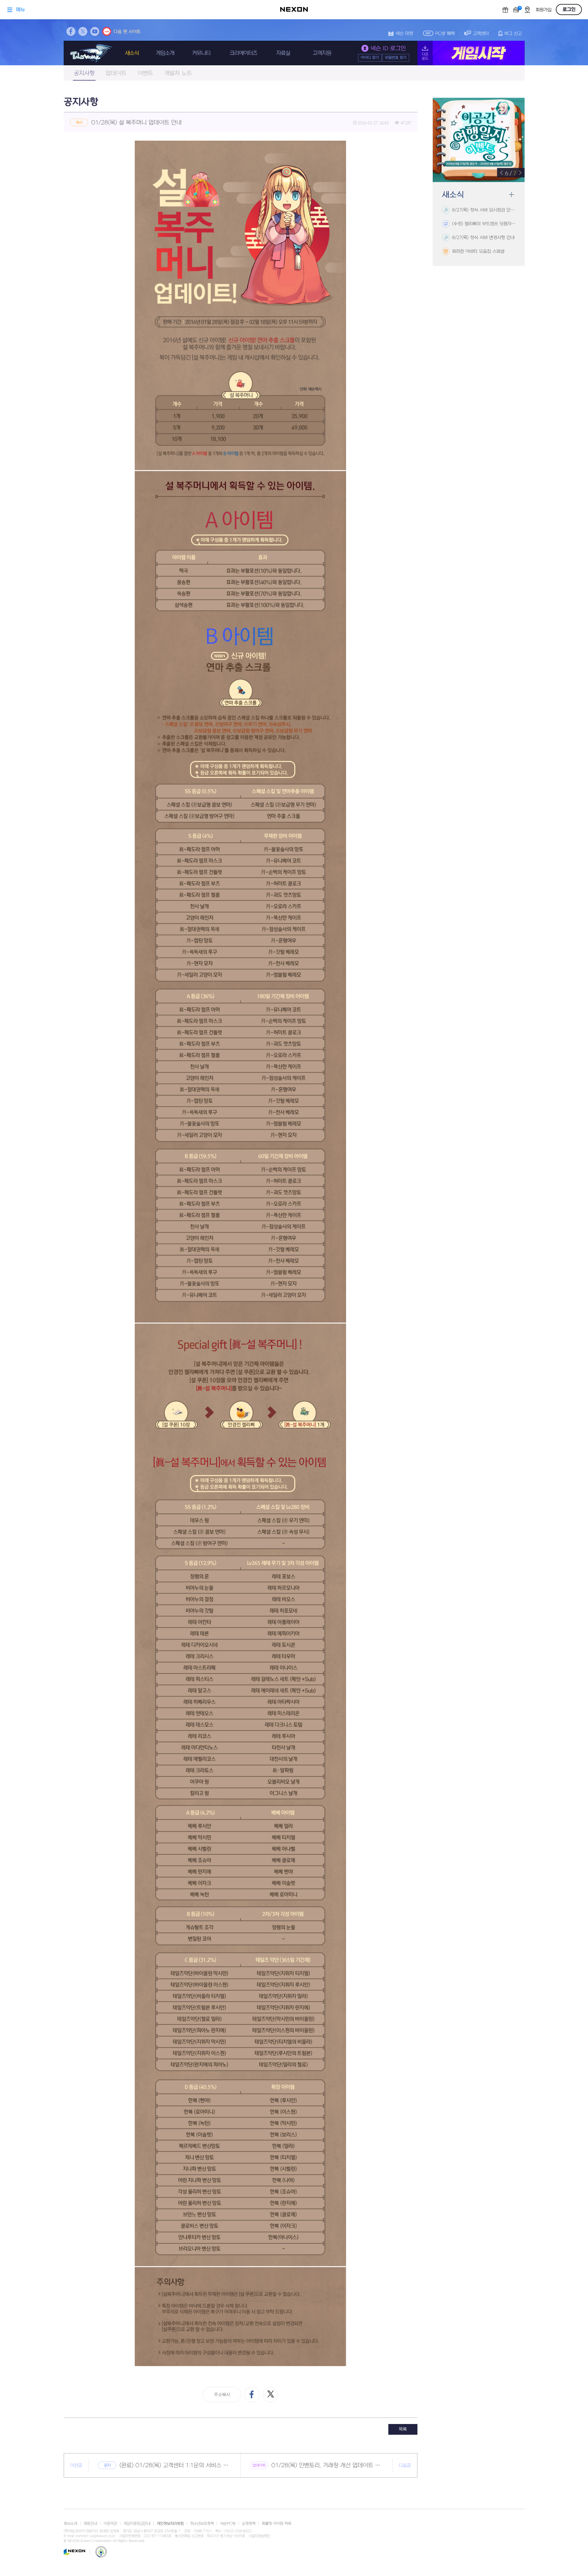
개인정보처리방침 (170, 2524)
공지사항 (84, 73)
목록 (403, 2429)
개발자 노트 (178, 73)
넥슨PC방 (228, 2524)
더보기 (511, 195)
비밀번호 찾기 (396, 58)
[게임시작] (471, 53)
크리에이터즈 (243, 53)
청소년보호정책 (202, 2524)
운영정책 (249, 2524)
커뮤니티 (201, 53)
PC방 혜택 (445, 34)
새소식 (132, 53)
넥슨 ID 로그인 (388, 49)
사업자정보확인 (259, 2536)
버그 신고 (513, 34)
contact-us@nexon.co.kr (96, 2536)
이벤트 (145, 73)
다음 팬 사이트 (127, 32)
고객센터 (481, 34)
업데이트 (116, 73)
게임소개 (165, 53)
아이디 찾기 (370, 58)
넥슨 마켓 (404, 34)
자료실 (283, 53)
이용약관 (110, 2524)
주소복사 (222, 2395)
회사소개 (70, 2524)
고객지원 (322, 53)
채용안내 (90, 2524)
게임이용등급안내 (137, 2524)
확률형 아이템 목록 (277, 2524)
